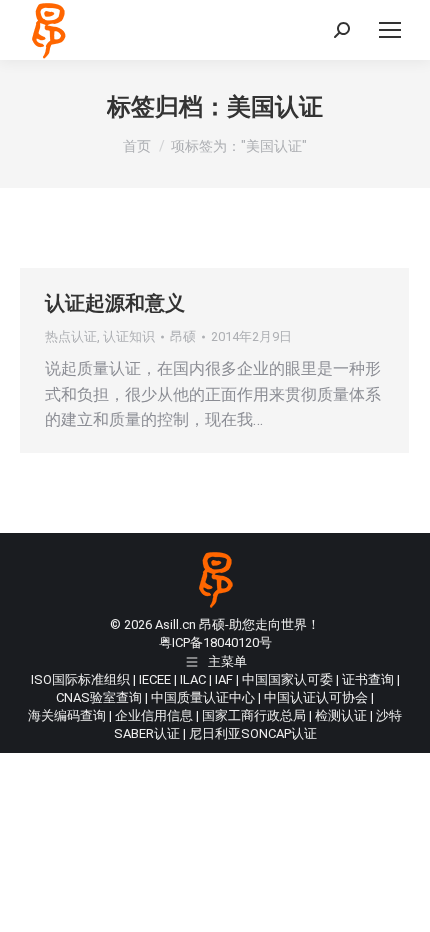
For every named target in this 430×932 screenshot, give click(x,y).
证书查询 (368, 679)
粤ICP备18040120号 (215, 642)
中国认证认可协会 (316, 697)
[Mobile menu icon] (390, 30)
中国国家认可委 (287, 679)
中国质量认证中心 (203, 697)
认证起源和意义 (115, 303)
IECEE (155, 679)
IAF (224, 679)
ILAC (193, 679)
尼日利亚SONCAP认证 (253, 733)
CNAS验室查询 (99, 697)
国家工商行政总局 (254, 715)
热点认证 (71, 336)
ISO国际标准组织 (80, 679)
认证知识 (129, 336)
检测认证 (341, 715)
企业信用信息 (154, 715)
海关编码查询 (67, 715)
